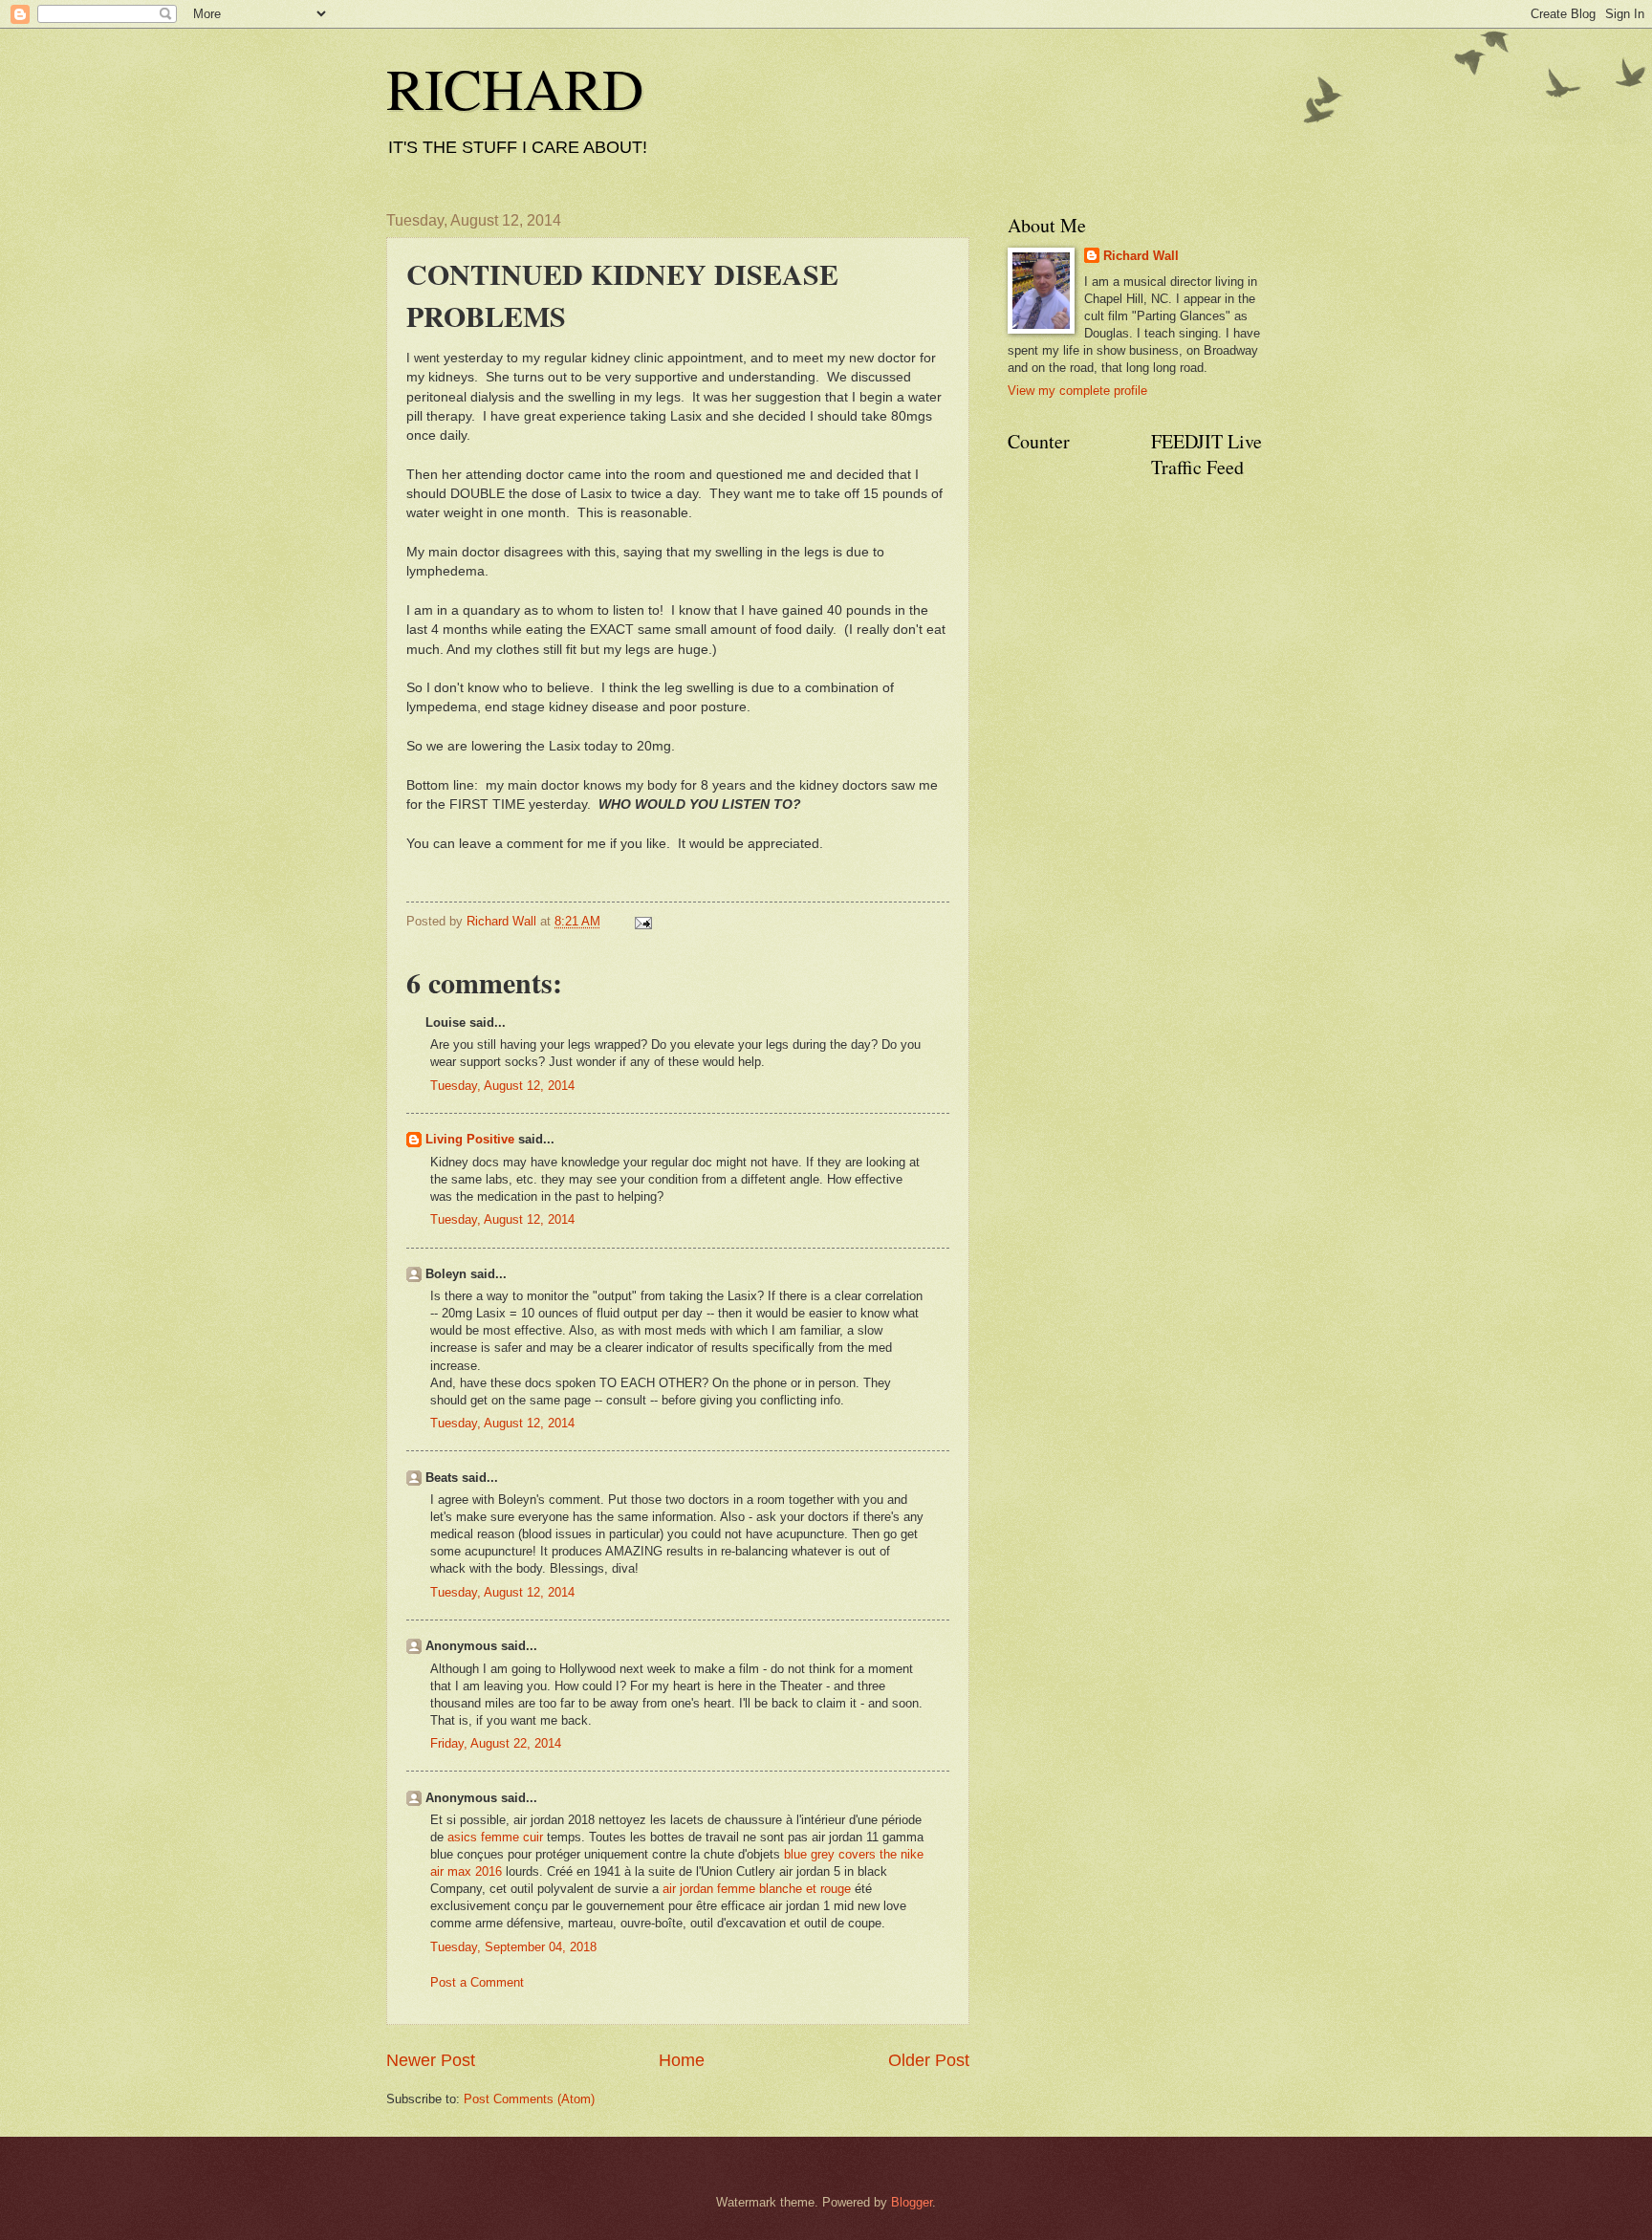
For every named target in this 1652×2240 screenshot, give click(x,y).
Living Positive (470, 1139)
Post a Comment (477, 1982)
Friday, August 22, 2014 (496, 1743)
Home (682, 2060)
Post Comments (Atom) (529, 2099)
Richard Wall (1141, 256)
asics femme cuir (495, 1837)
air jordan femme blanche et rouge (757, 1889)
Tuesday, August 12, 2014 (502, 1086)
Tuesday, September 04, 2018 (513, 1947)
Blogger (912, 2202)
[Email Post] (641, 921)
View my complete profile (1077, 391)
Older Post (929, 2060)
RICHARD (515, 88)
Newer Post (431, 2060)
